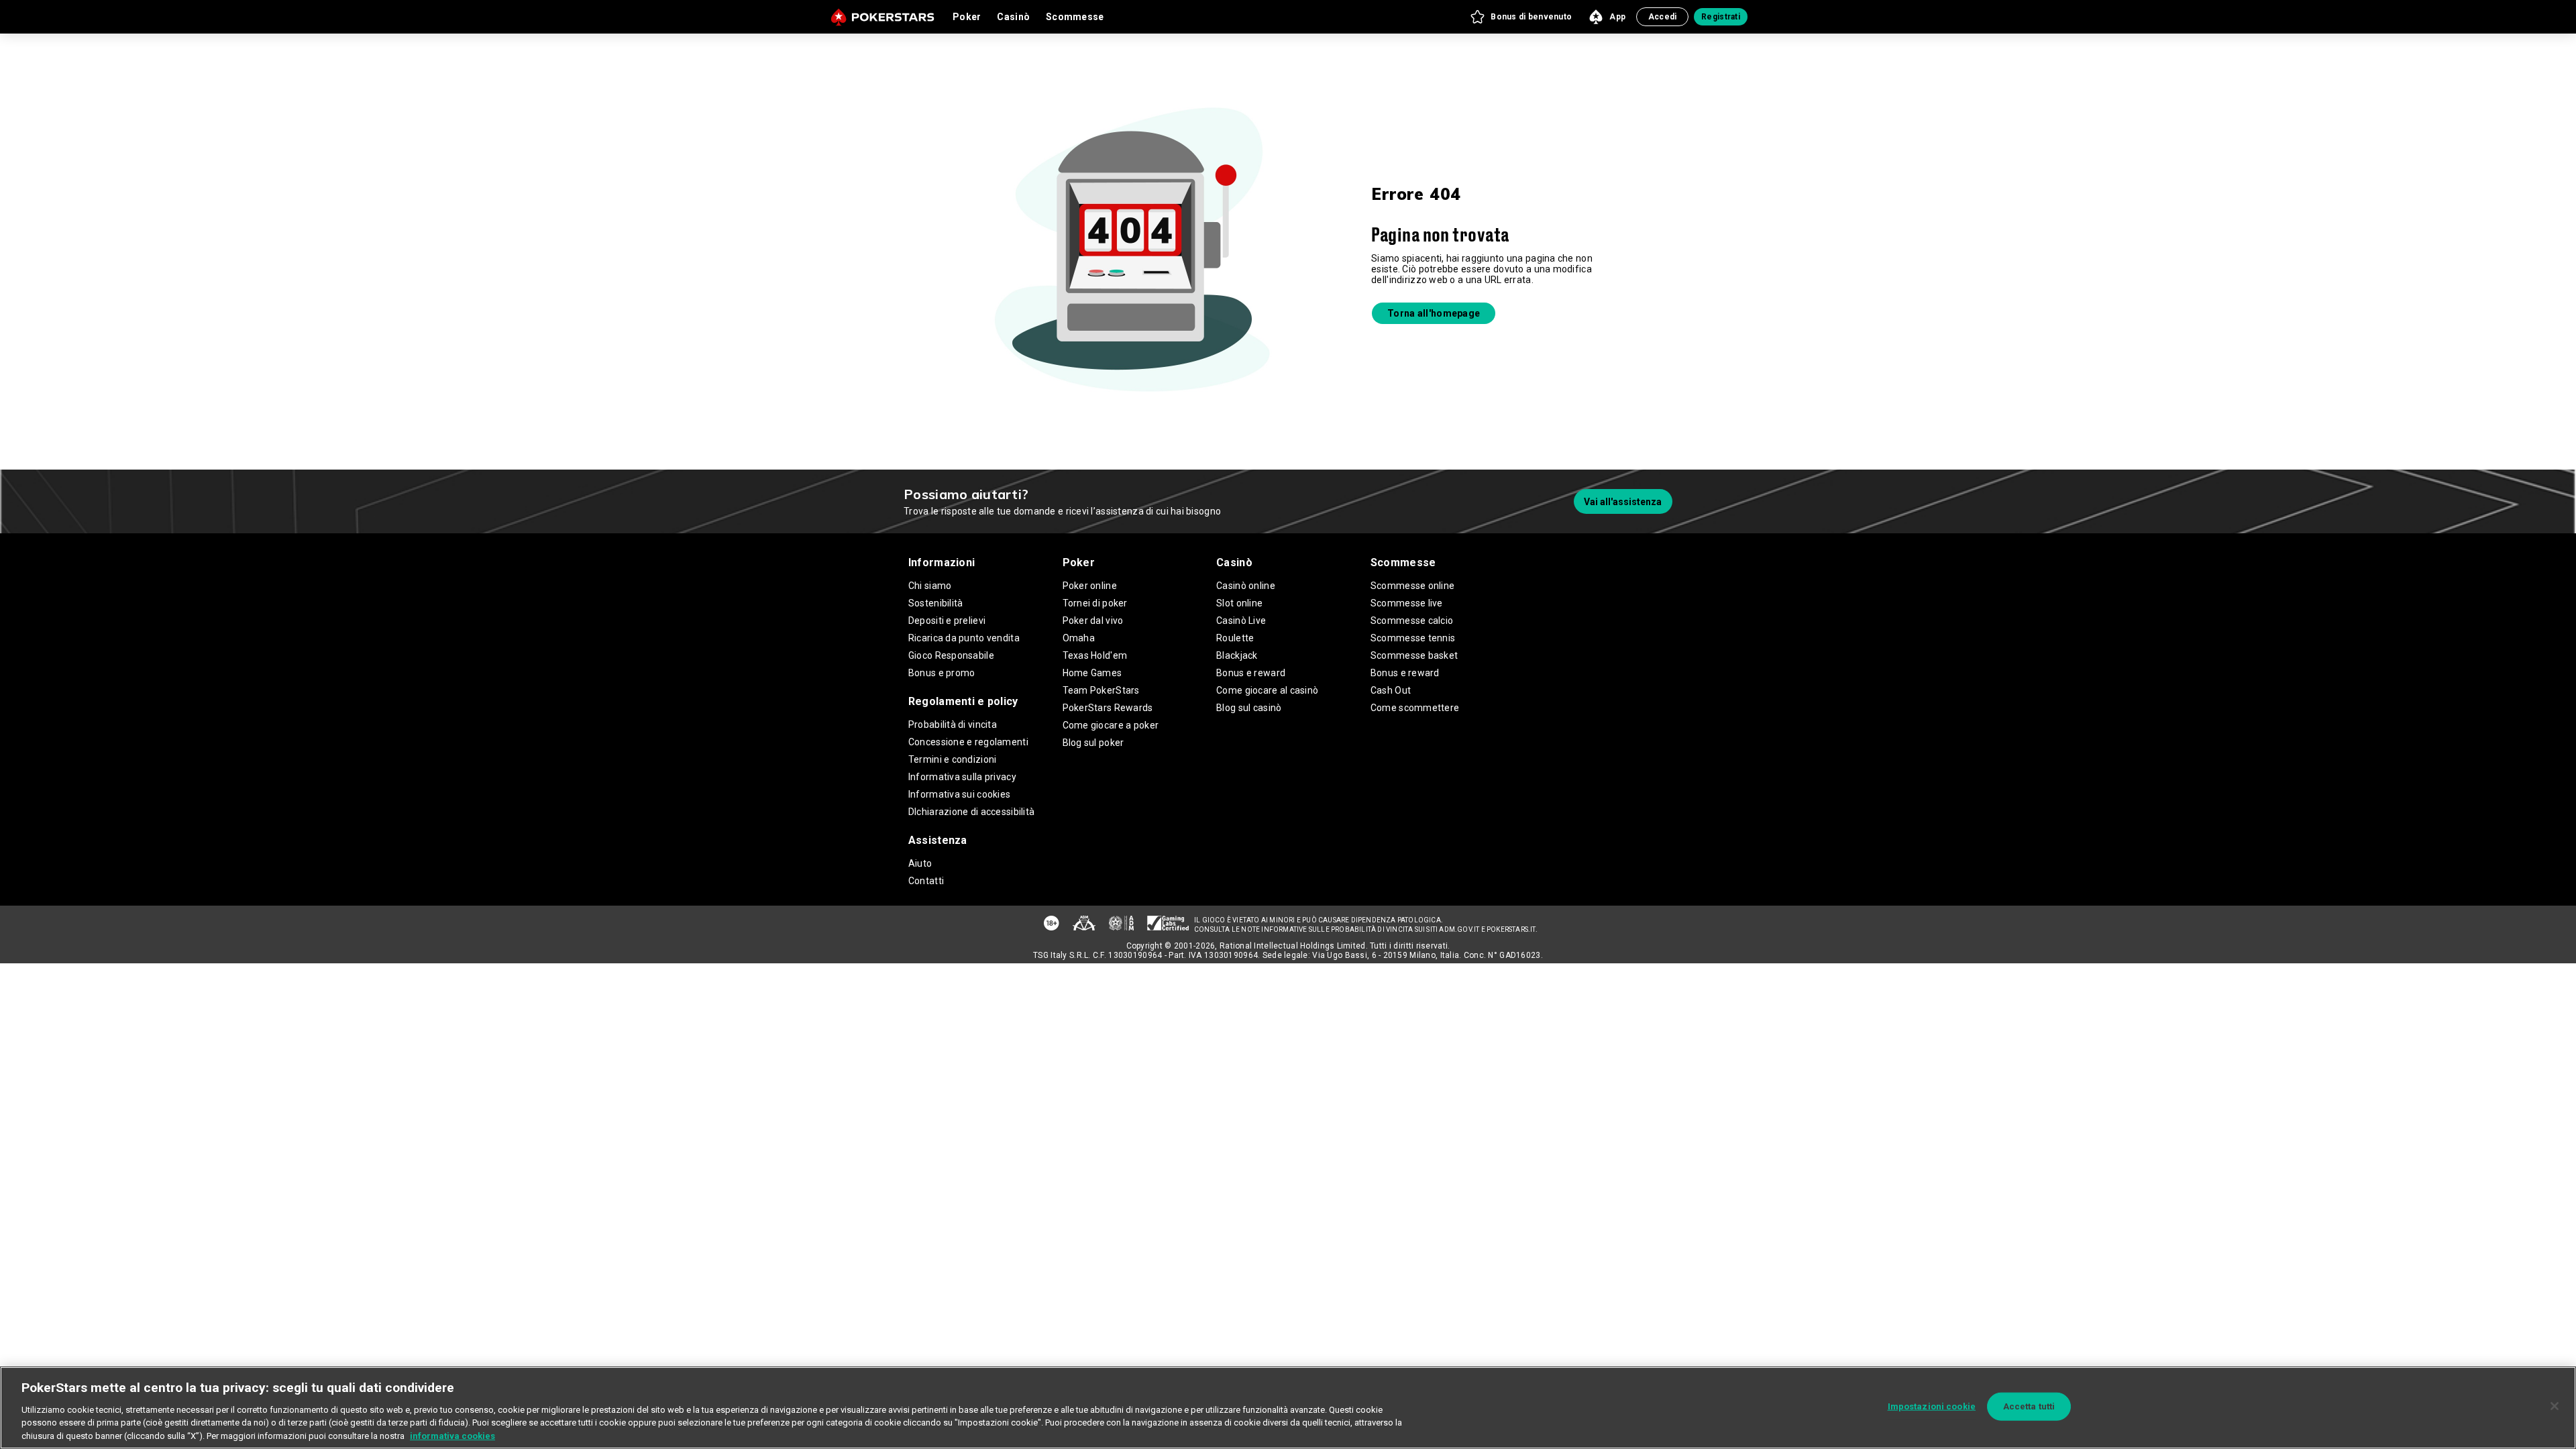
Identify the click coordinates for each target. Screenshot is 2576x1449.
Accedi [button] (1663, 17)
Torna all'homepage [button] (1434, 313)
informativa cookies (452, 1435)
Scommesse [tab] (1075, 17)
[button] (1520, 17)
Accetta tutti (2029, 1406)
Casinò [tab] (1013, 17)
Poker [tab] (967, 17)
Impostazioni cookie (1932, 1406)
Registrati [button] (1721, 17)
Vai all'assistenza (1623, 502)
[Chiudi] (2555, 1406)
